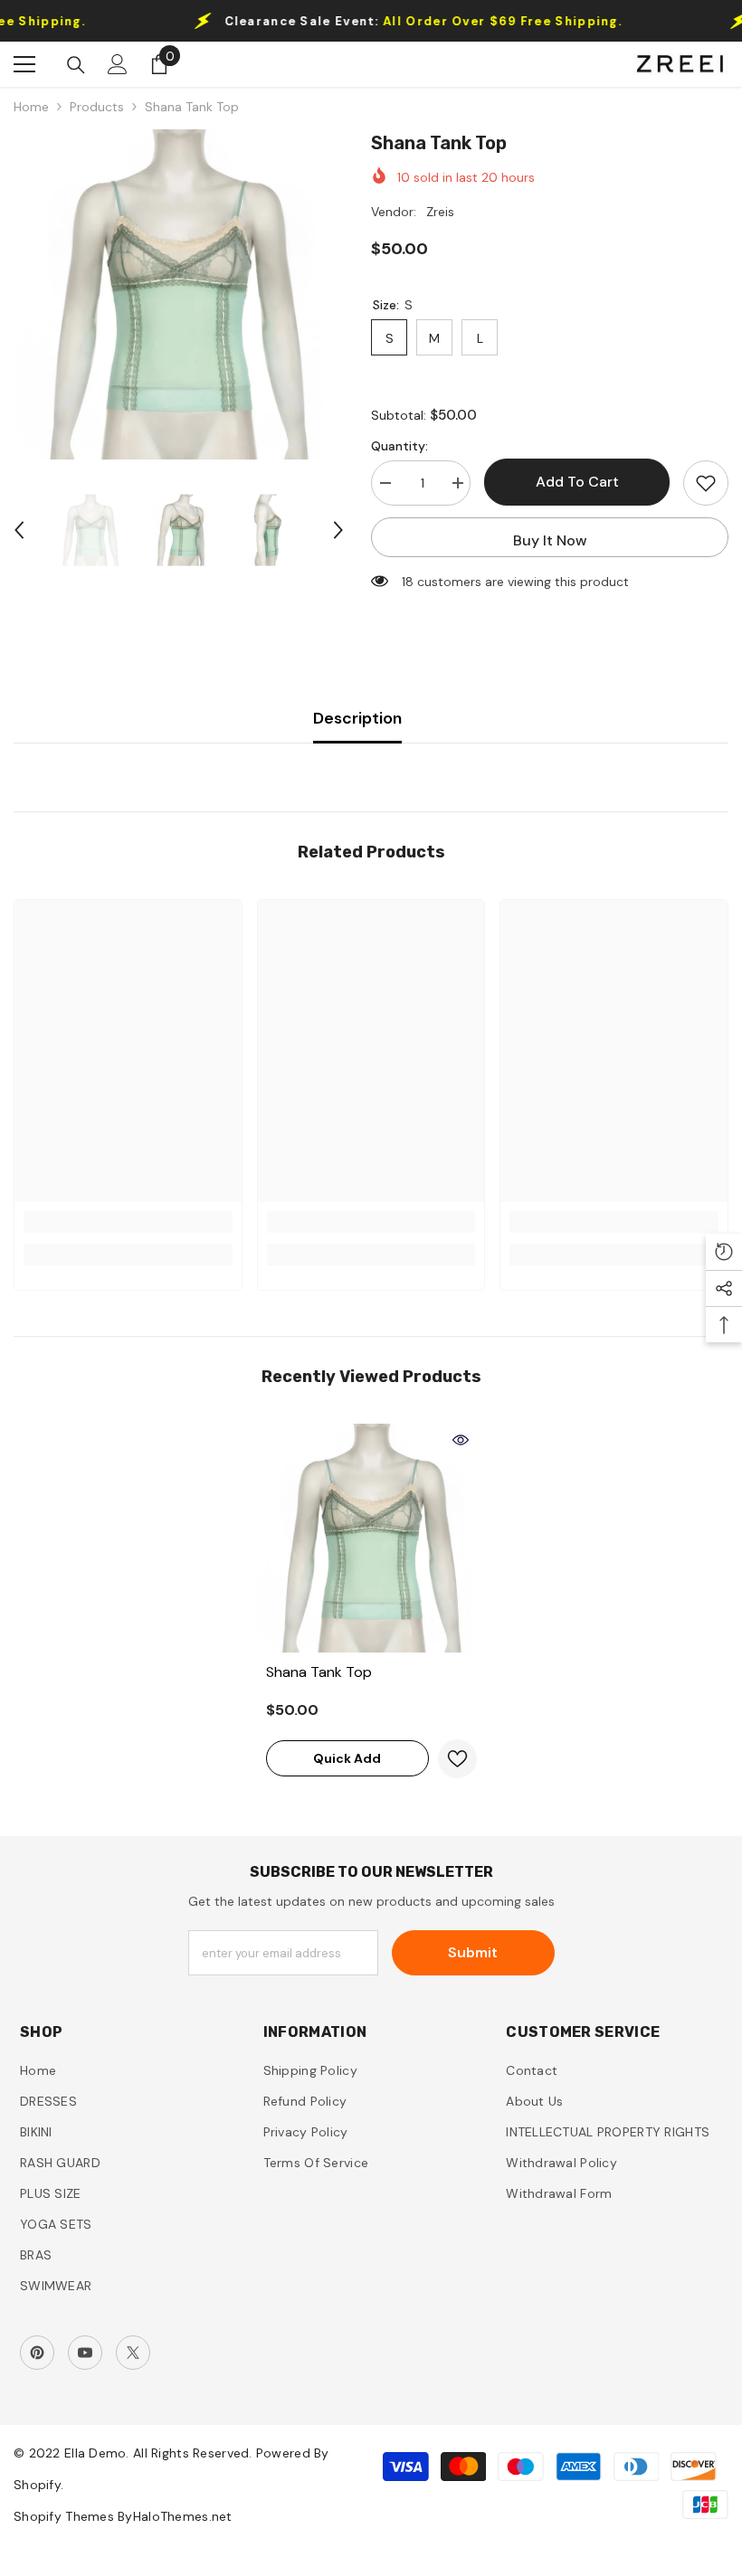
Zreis (440, 212)
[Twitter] (133, 2353)
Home (31, 107)
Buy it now (550, 540)
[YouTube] (85, 2353)
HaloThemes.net (183, 2516)
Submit (473, 1952)
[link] (128, 1222)
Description (357, 718)
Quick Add (347, 1758)
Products (97, 107)
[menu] (24, 64)
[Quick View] (461, 1440)
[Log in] (118, 64)
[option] (179, 294)
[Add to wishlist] (706, 483)
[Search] (76, 65)
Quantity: (400, 446)
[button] (19, 530)
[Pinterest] (37, 2353)
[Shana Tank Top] (371, 1538)
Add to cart (577, 482)
